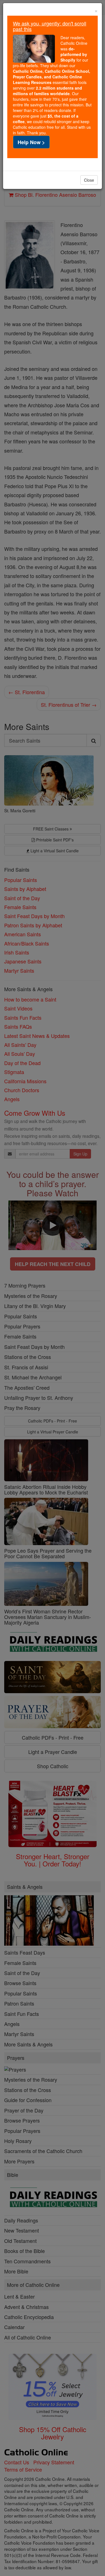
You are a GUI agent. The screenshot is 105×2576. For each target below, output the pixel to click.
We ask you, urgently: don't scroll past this (50, 26)
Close (89, 180)
